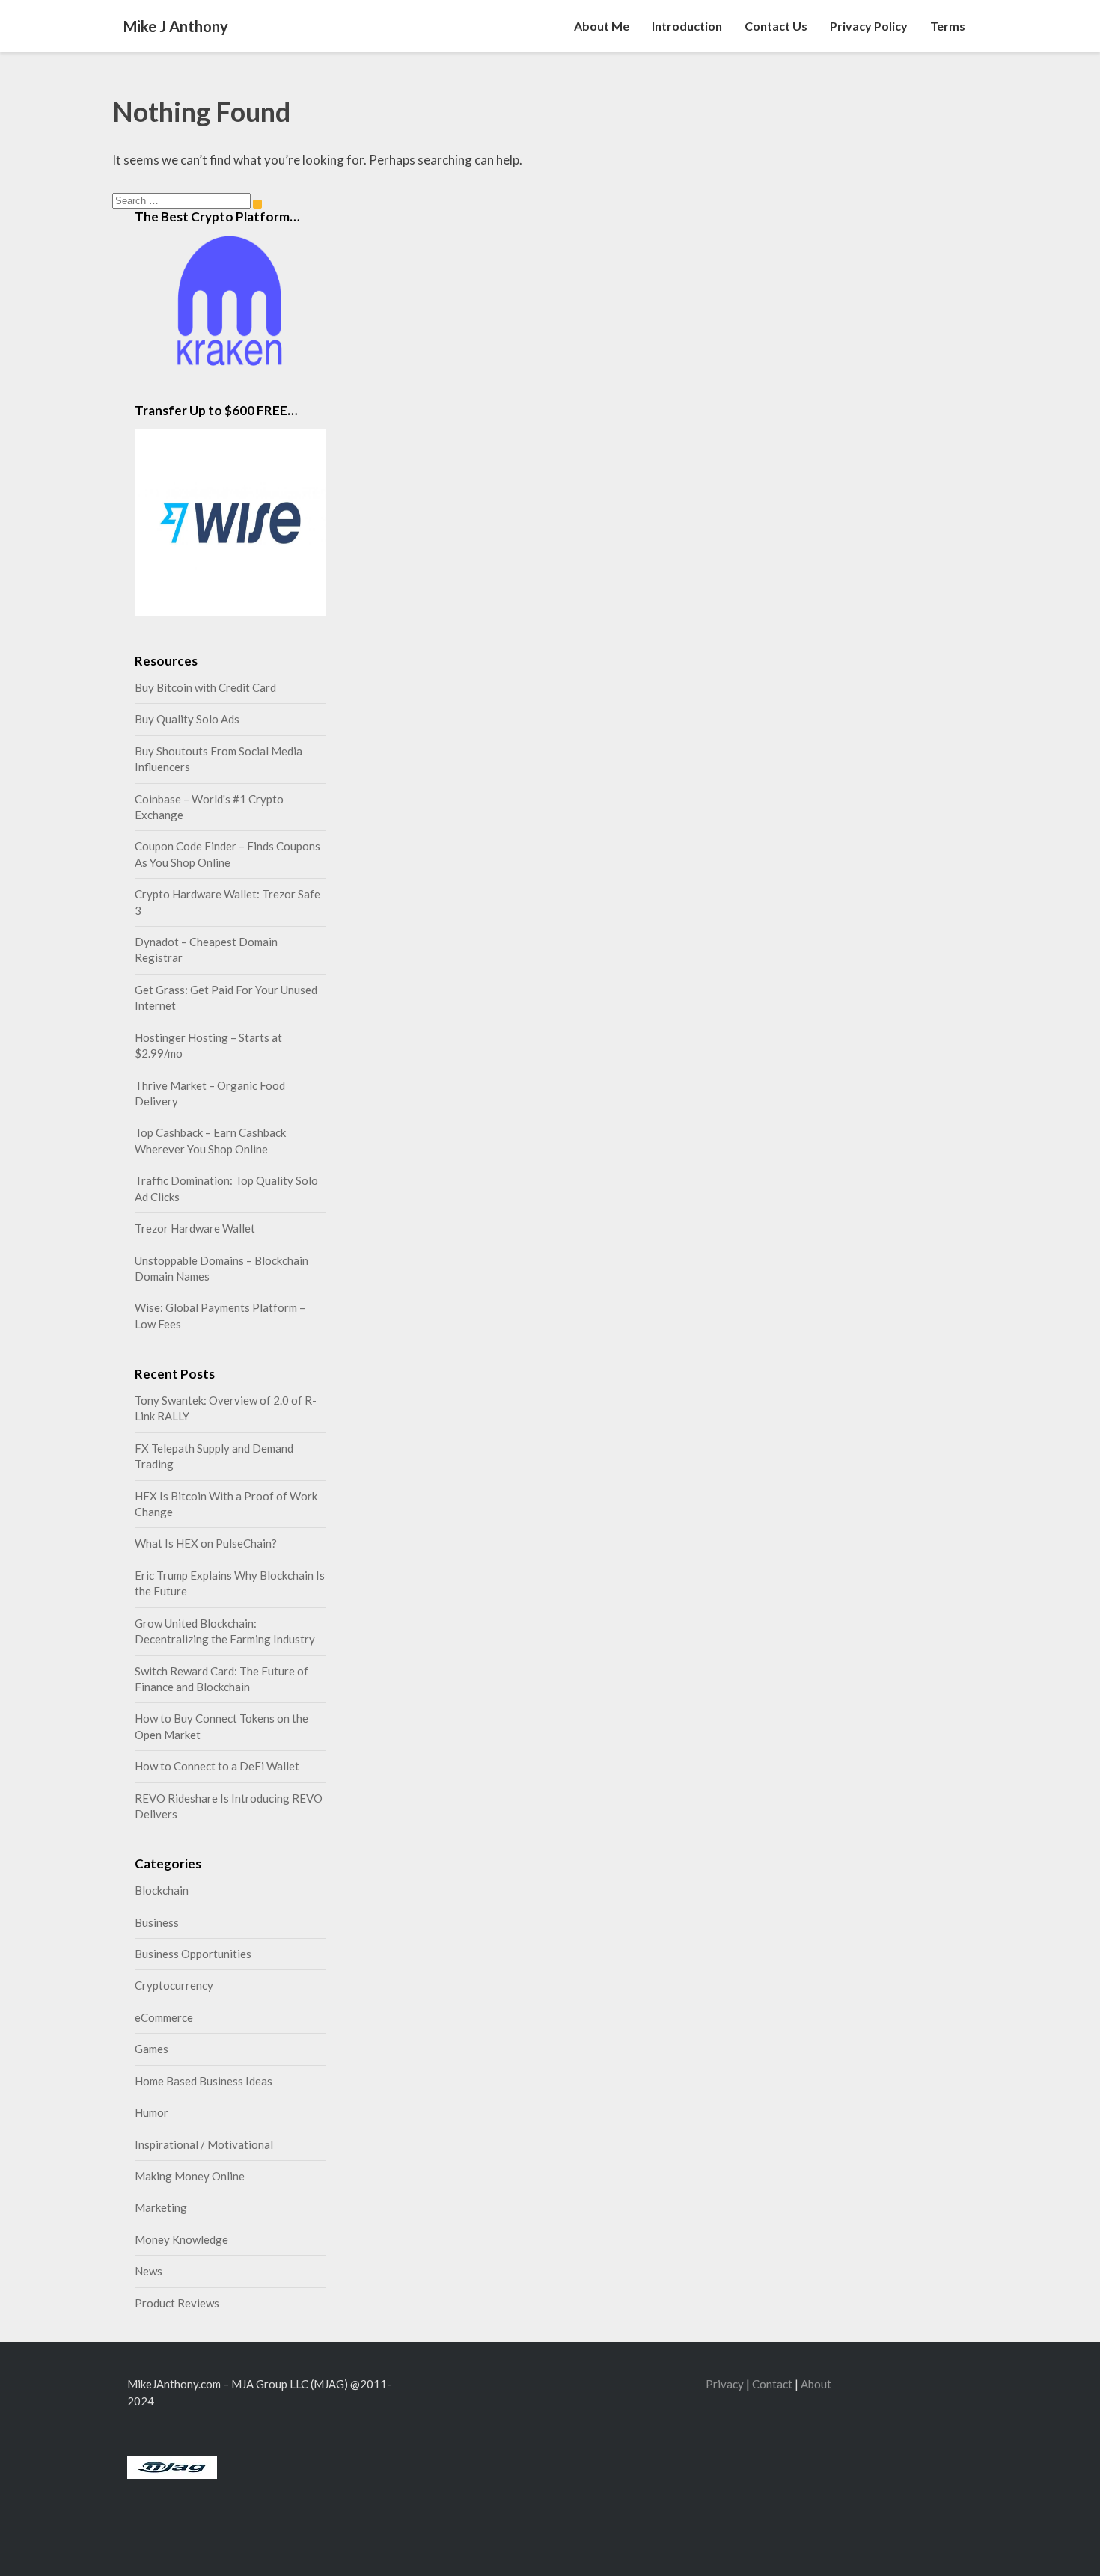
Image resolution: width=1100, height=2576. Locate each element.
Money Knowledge (181, 2239)
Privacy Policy (869, 26)
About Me (602, 26)
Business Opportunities (193, 1954)
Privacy (725, 2384)
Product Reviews (177, 2303)
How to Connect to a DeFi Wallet (217, 1766)
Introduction (687, 26)
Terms (948, 26)
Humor (152, 2112)
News (149, 2271)
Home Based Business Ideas (204, 2081)
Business (157, 1922)
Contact (772, 2384)
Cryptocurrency (174, 1985)
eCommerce (164, 2017)
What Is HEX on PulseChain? (206, 1543)
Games (152, 2049)
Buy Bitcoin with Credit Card (205, 687)
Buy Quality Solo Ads (187, 719)
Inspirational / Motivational (204, 2144)
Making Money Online (190, 2176)
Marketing (161, 2207)
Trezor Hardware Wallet (195, 1228)
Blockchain (162, 1890)
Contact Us (776, 26)
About (816, 2384)
